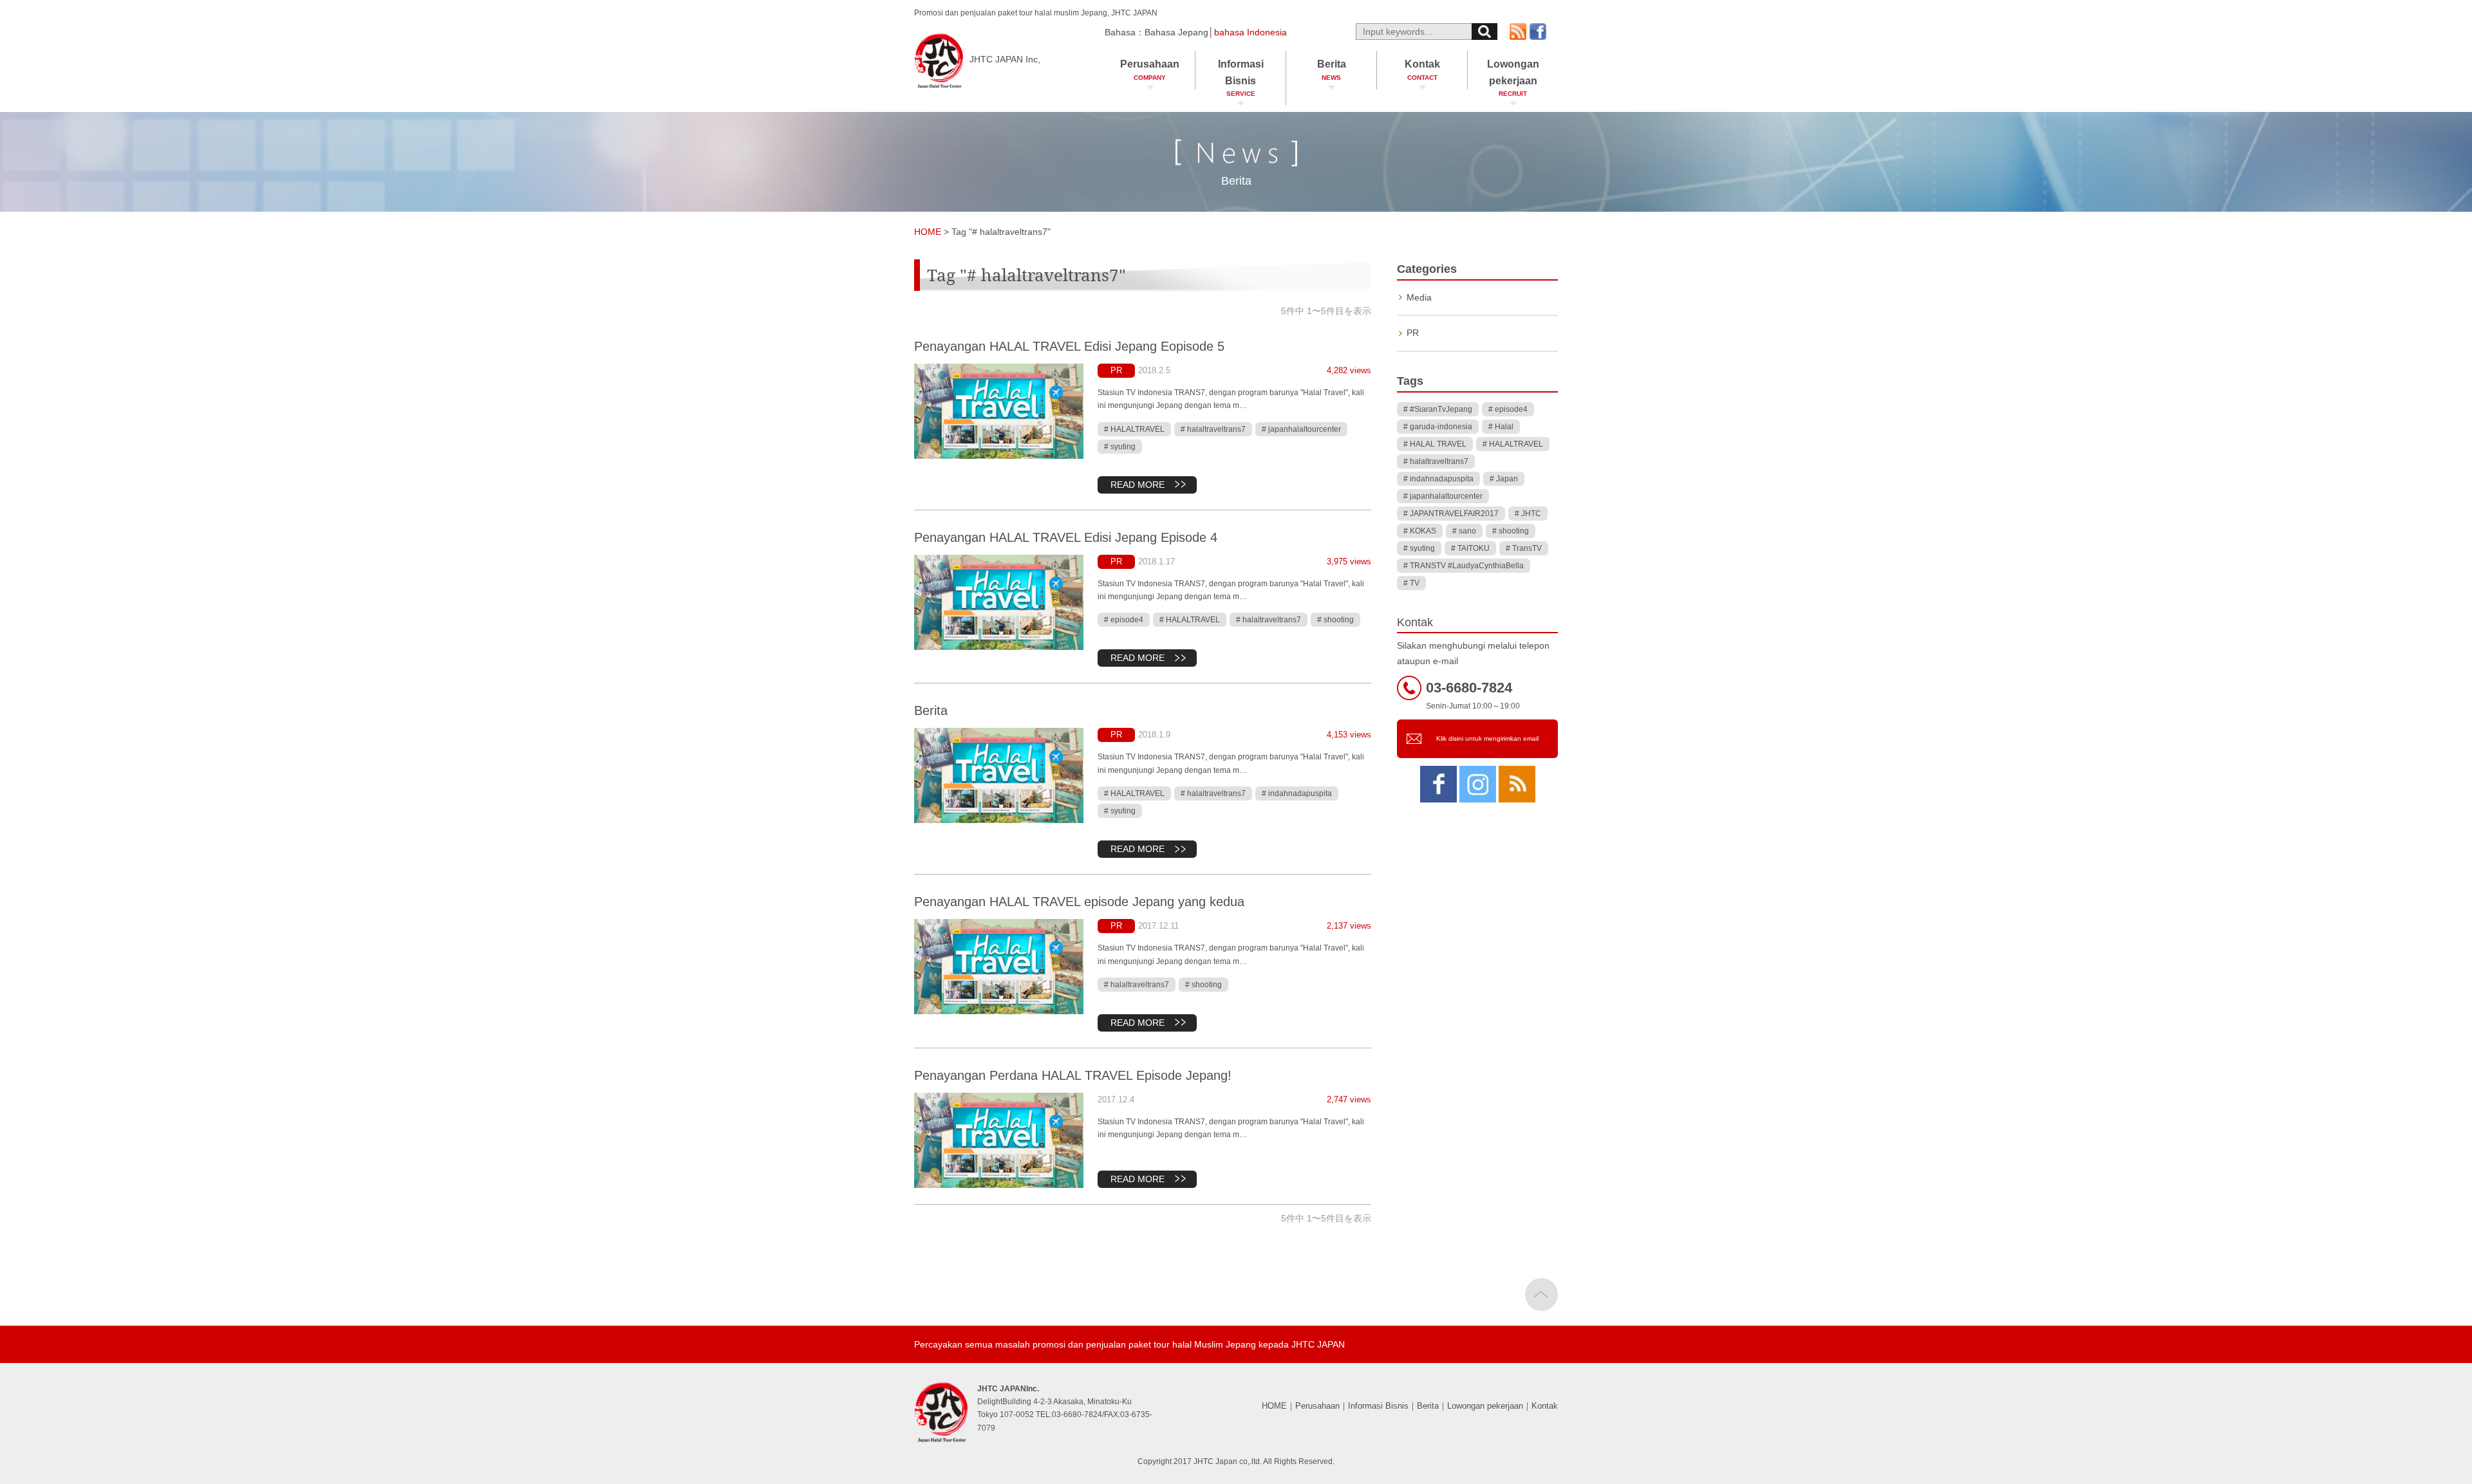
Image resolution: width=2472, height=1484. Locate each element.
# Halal (1501, 427)
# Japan (1504, 479)
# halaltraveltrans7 (1213, 429)
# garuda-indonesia (1438, 427)
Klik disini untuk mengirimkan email (1487, 738)
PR (1116, 370)
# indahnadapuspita (1297, 793)
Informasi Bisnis (1241, 78)
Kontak (1422, 70)
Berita (1332, 70)
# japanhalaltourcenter (1301, 429)
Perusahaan (1150, 70)
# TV (1411, 583)
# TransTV (1524, 548)
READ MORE (1138, 485)
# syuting (1120, 447)
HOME (1274, 1406)
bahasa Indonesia (1250, 32)
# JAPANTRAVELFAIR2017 (1451, 514)
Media (1419, 297)
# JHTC (1528, 514)
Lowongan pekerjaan (1513, 78)
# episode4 (1124, 620)
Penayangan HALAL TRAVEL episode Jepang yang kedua (1079, 902)
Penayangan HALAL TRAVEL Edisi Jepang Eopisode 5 (1069, 346)
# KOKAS (1420, 531)
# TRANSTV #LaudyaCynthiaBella (1464, 566)
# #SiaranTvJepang (1438, 409)
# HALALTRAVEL (1134, 429)
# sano (1464, 531)
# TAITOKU (1470, 548)
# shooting (1335, 620)
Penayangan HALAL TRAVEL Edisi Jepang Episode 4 (1066, 537)
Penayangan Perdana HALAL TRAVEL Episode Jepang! (1073, 1075)
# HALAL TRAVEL (1435, 444)
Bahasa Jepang (1176, 32)
